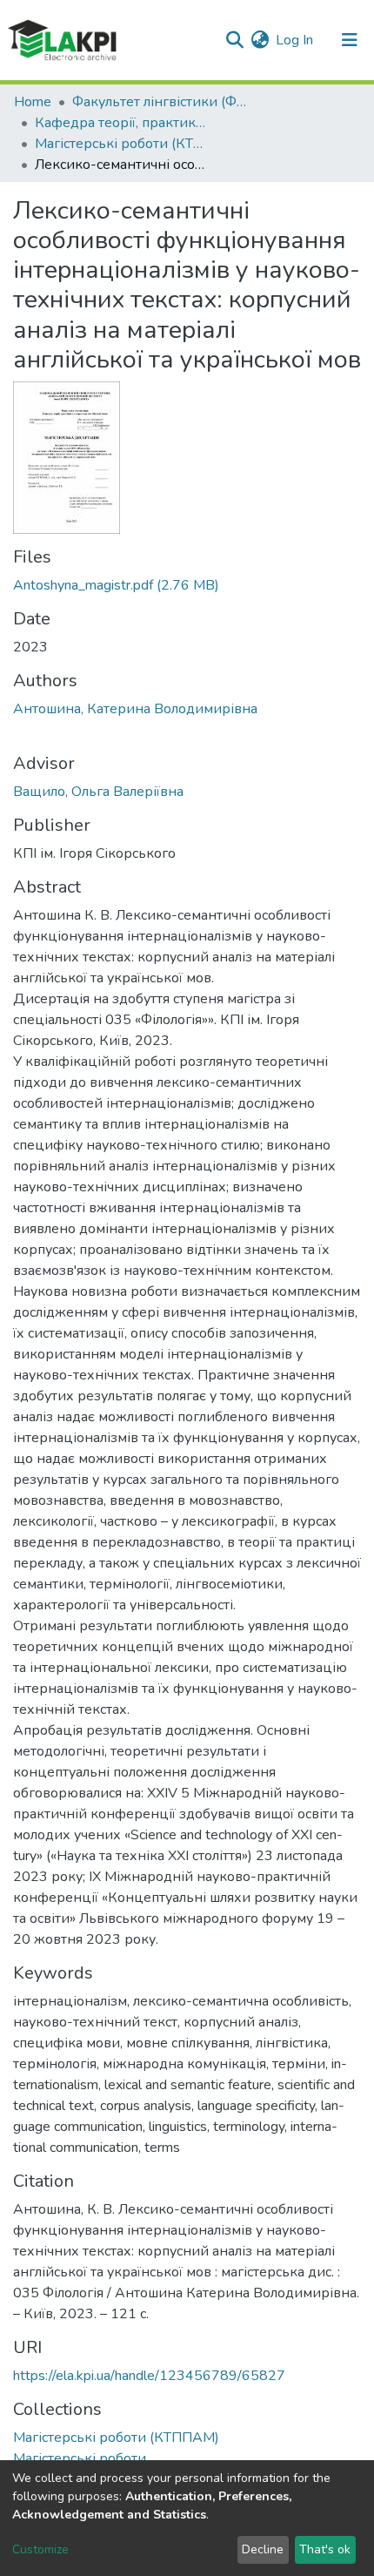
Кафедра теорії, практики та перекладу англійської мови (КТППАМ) (122, 123)
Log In (295, 40)
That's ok (325, 2549)
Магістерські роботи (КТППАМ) (122, 144)
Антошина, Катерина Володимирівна (135, 709)
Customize (40, 2549)
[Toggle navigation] (350, 40)
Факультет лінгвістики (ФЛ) (159, 102)
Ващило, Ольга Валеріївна (98, 792)
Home (33, 102)
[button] (260, 40)
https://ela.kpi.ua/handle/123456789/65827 (149, 2376)
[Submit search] (234, 40)
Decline (263, 2549)
